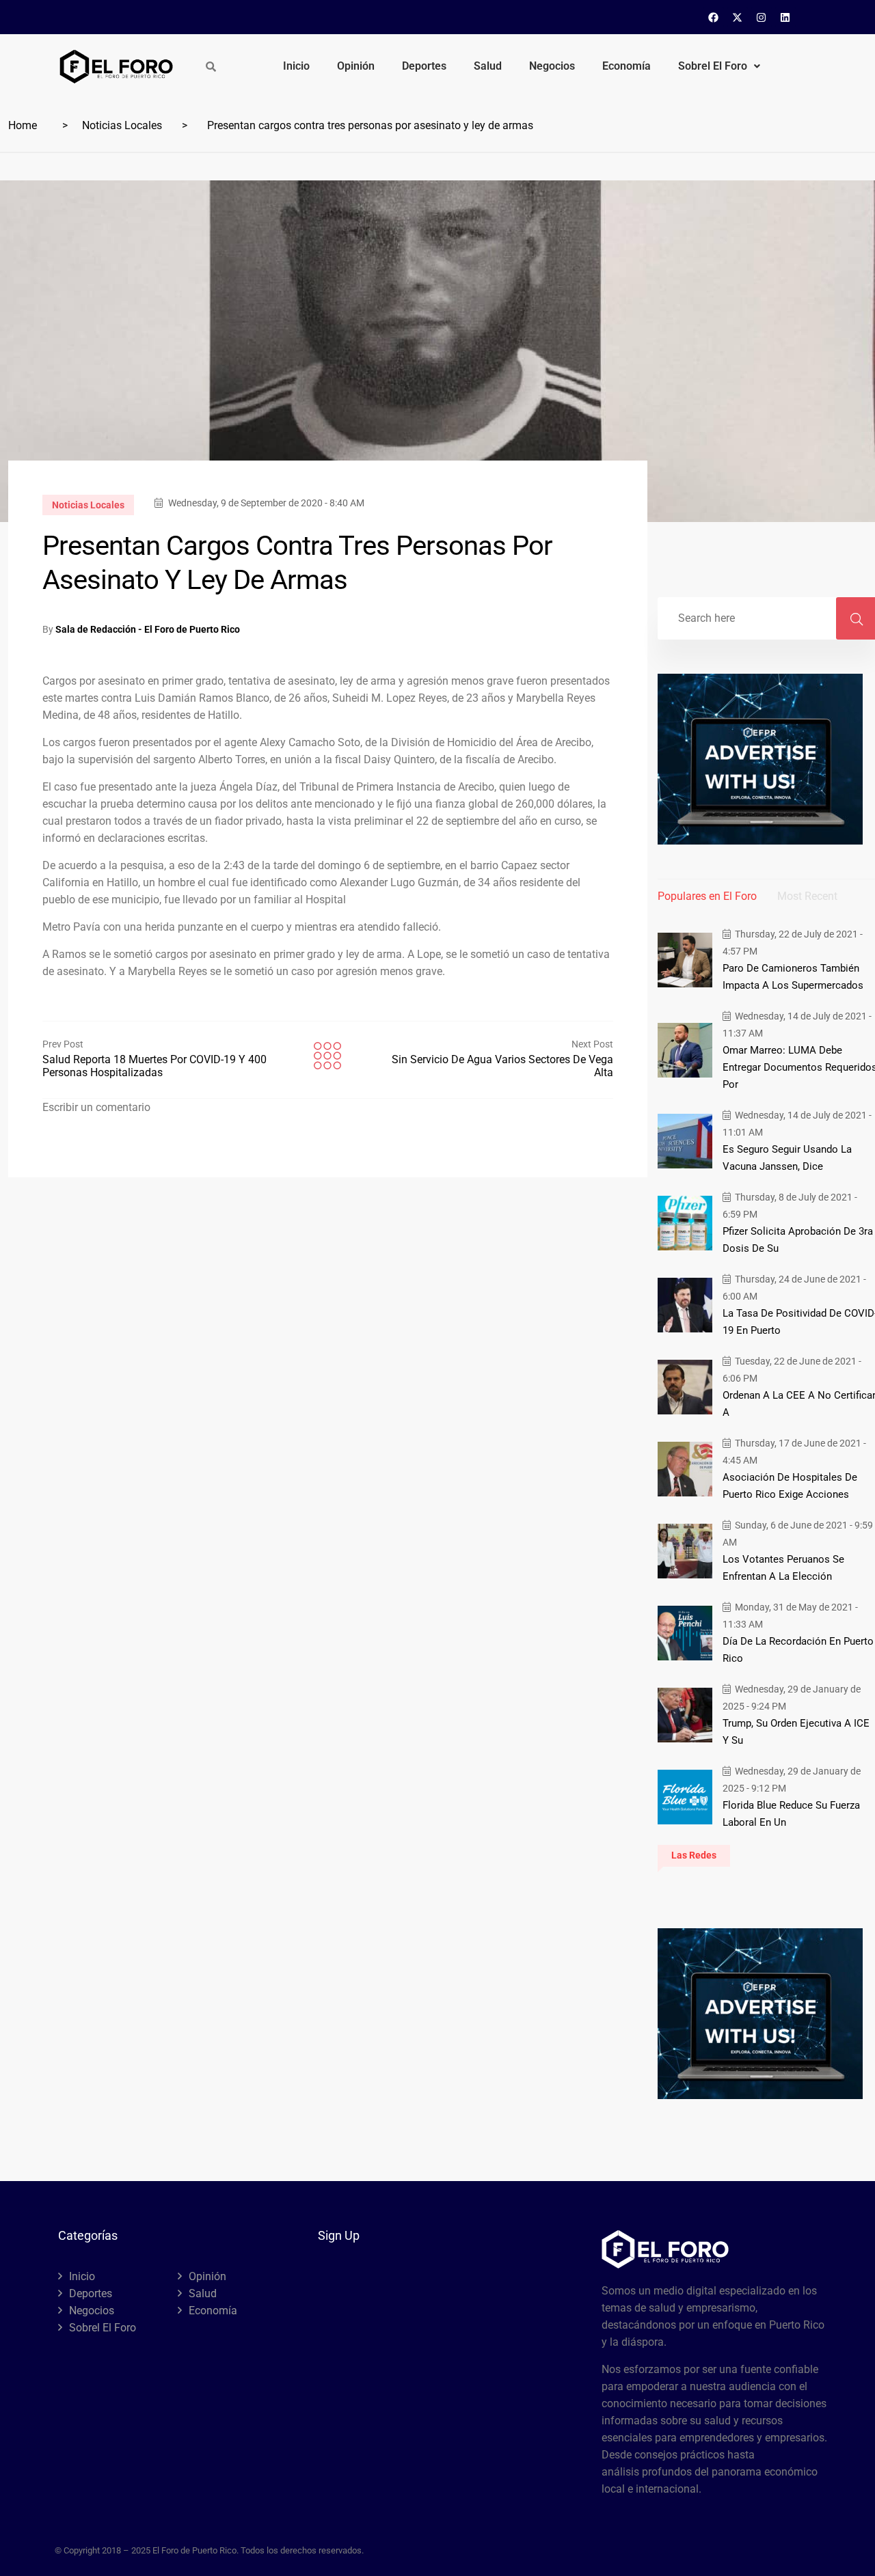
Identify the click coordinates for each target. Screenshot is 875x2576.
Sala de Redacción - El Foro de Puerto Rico (148, 629)
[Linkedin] (785, 17)
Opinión (356, 66)
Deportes (424, 66)
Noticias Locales (122, 125)
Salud (488, 66)
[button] (719, 66)
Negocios (552, 66)
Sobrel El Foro (713, 66)
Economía (627, 66)
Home (23, 125)
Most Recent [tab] (807, 896)
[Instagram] (762, 17)
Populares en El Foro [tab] (707, 896)
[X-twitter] (738, 17)
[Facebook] (714, 17)
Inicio (296, 66)
